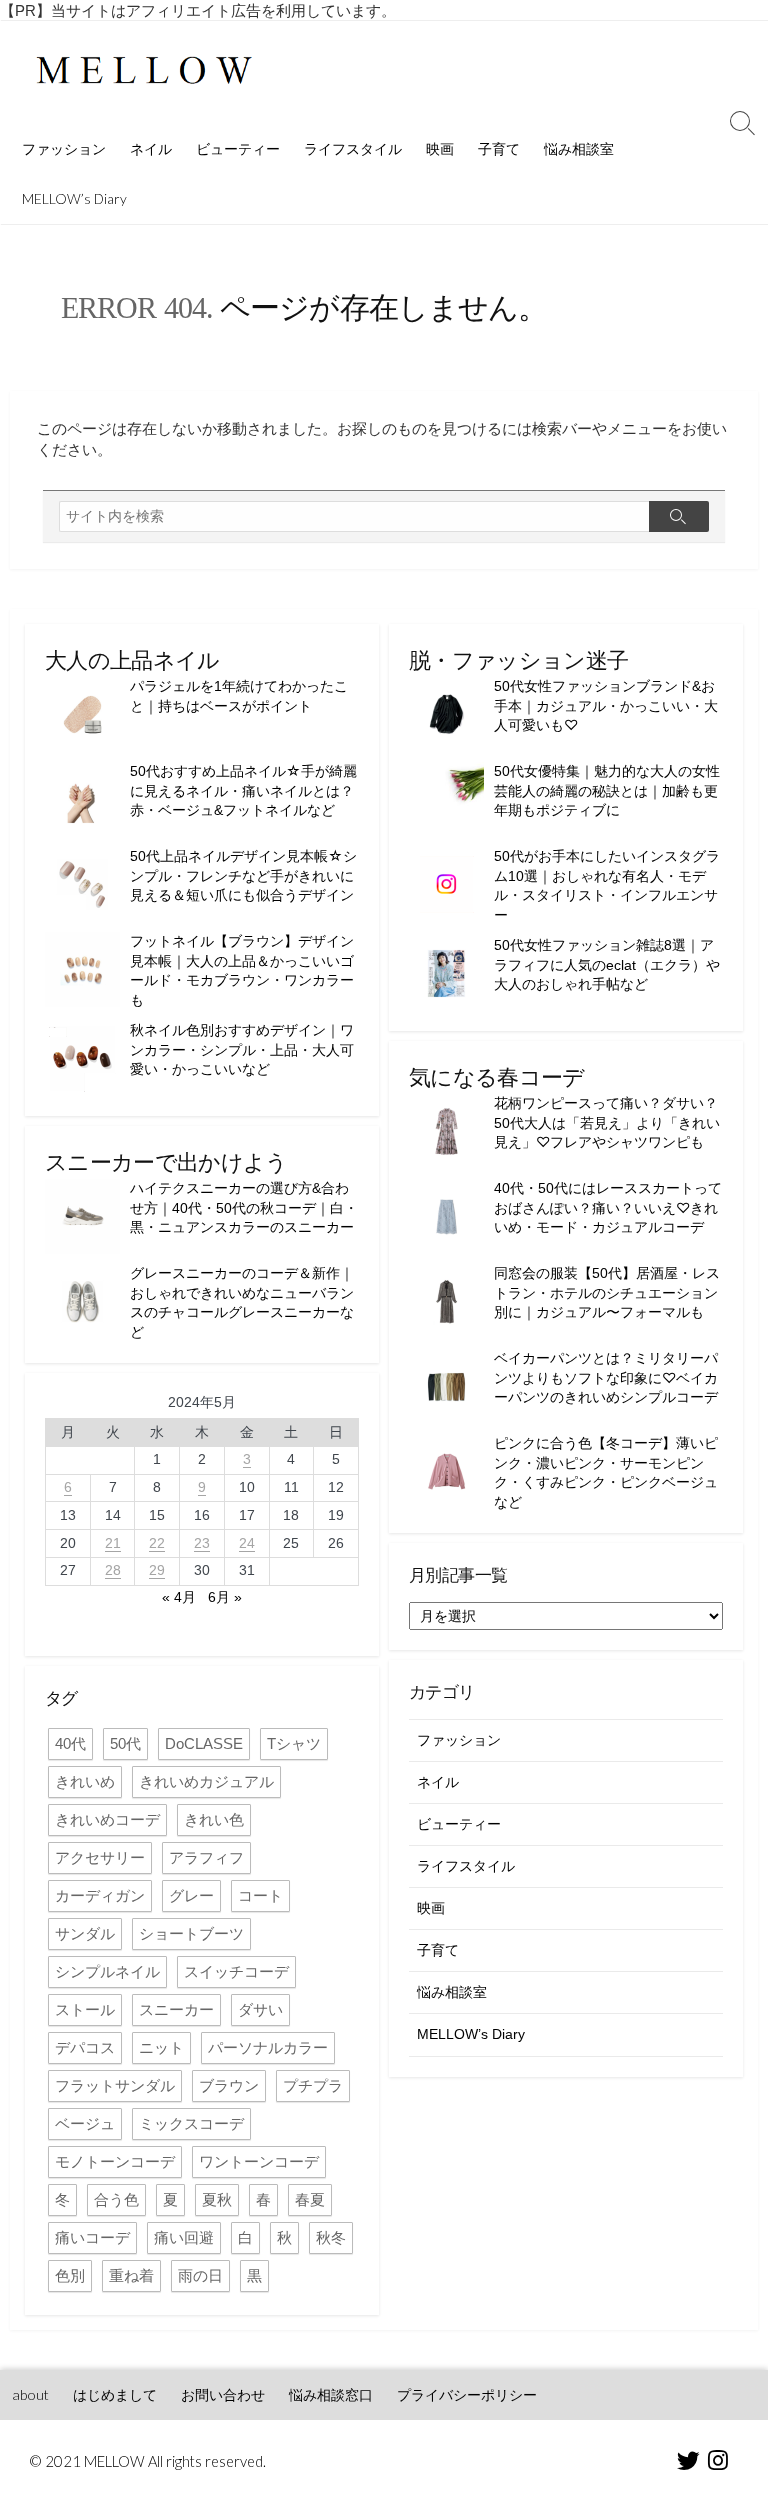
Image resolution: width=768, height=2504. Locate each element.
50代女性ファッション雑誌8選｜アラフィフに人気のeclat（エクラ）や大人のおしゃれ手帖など (607, 964)
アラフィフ (206, 1857)
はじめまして (115, 2394)
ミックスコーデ (191, 2123)
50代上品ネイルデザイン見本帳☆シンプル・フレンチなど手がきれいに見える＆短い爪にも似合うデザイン (243, 875)
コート (260, 1895)
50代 (125, 1743)
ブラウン (229, 2085)
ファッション (64, 148)
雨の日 (200, 2275)
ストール (85, 2009)
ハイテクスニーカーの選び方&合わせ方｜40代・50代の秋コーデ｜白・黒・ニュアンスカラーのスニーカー (244, 1207)
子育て (499, 148)
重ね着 (131, 2275)
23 (202, 1543)
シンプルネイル (107, 1971)
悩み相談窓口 (331, 2394)
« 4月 (179, 1597)
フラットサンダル (115, 2085)
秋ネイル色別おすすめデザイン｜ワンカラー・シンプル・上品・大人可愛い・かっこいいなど (242, 1049)
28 (113, 1570)
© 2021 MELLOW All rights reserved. (148, 2461)
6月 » (225, 1597)
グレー (191, 1895)
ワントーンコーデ (259, 2161)
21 (113, 1543)
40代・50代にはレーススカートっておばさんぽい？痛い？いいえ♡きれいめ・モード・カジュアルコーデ (608, 1207)
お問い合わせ (223, 2394)
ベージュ (85, 2123)
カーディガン (100, 1895)
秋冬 (331, 2237)
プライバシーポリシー (467, 2394)
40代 (70, 1743)
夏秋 (217, 2199)
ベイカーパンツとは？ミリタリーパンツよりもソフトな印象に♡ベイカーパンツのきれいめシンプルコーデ (606, 1377)
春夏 (310, 2199)
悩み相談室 (579, 148)
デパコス (85, 2047)
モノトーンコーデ (115, 2161)
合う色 (116, 2199)
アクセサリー (100, 1857)
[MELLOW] (145, 72)
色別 (70, 2275)
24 (247, 1543)
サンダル (85, 1933)
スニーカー (176, 2009)
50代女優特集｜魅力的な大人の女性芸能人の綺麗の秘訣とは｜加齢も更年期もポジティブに (607, 790)
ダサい (260, 2009)
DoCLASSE (204, 1743)
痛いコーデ (92, 2237)
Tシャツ (294, 1743)
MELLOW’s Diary (74, 198)
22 (157, 1543)
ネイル (151, 148)
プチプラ (313, 2085)
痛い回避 (184, 2237)
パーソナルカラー (268, 2047)
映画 (440, 148)
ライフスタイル (353, 148)
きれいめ (85, 1781)
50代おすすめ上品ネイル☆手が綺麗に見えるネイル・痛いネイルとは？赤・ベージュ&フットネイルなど (243, 790)
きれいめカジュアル (206, 1781)
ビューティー (238, 148)
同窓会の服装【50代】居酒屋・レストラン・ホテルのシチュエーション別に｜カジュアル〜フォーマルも (607, 1292)
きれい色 (214, 1819)
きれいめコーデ (107, 1819)
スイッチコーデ (236, 1971)
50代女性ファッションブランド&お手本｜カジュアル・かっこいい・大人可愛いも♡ (606, 705)
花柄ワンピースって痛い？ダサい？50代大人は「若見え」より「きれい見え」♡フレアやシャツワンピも (607, 1122)
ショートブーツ (191, 1933)
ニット (161, 2047)
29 (157, 1570)
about (30, 2394)
